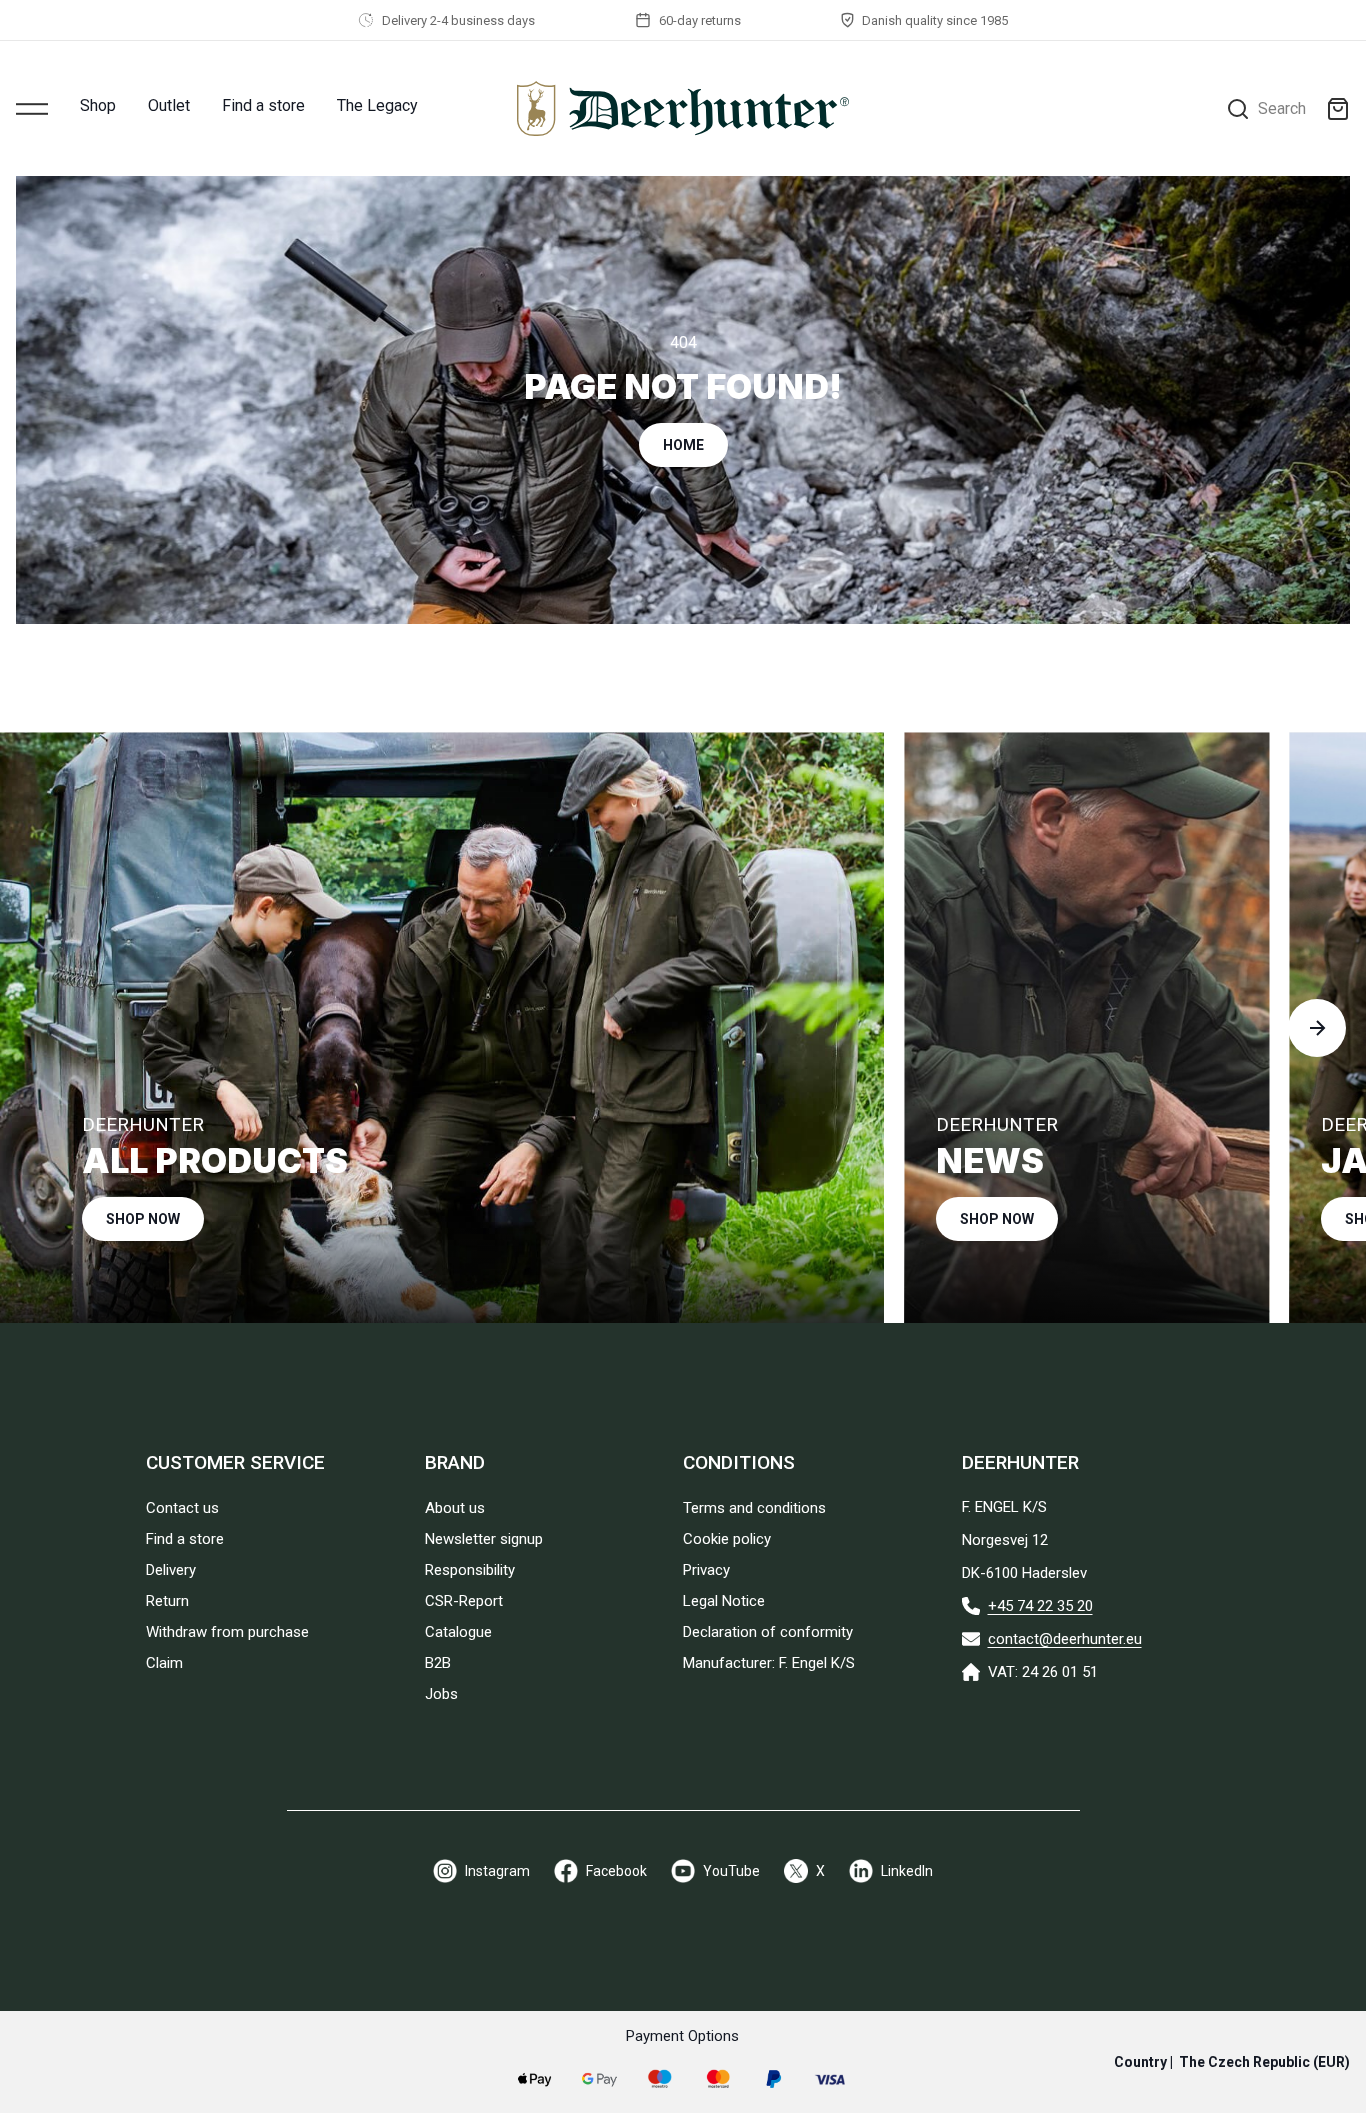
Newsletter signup (484, 1539)
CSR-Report (464, 1601)
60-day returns (700, 20)
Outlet (169, 105)
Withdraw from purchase (227, 1632)
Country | (1232, 2062)
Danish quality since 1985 (935, 20)
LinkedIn (907, 1871)
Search (1282, 108)
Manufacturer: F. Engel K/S (769, 1663)
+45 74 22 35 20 (1040, 1606)
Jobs (441, 1694)
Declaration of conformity (768, 1632)
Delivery (171, 1570)
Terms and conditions (754, 1508)
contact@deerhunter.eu (1065, 1639)
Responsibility (470, 1570)
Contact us (182, 1508)
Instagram (497, 1871)
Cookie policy (727, 1539)
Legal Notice (724, 1601)
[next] (1317, 1028)
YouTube (731, 1871)
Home (683, 445)
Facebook (616, 1871)
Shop (98, 105)
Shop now (143, 1219)
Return (167, 1601)
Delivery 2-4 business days (458, 20)
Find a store (263, 105)
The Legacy (377, 105)
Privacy (706, 1570)
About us (455, 1508)
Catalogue (458, 1632)
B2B (438, 1663)
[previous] (49, 1028)
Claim (164, 1663)
